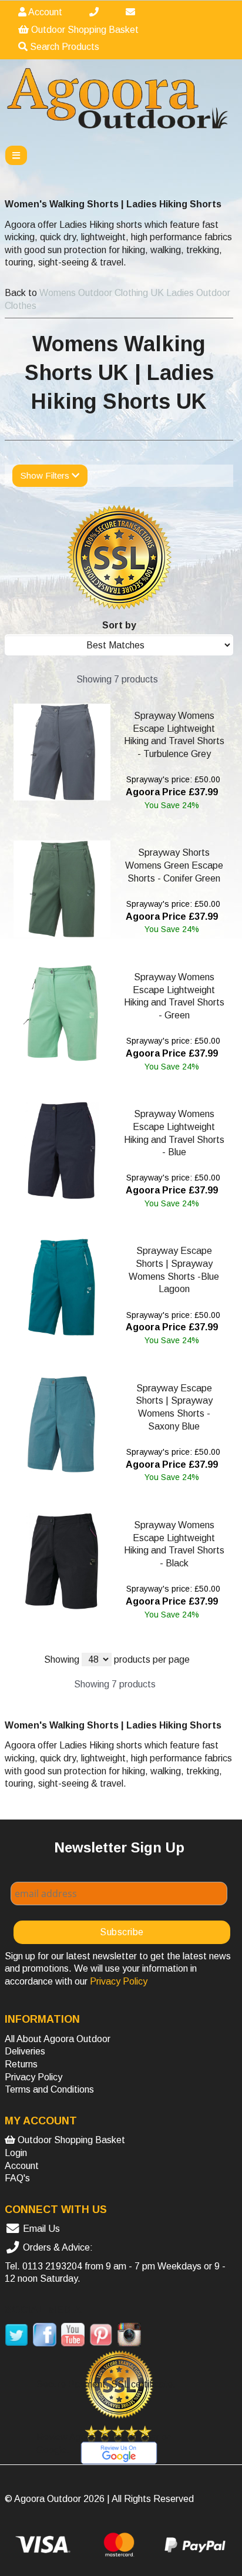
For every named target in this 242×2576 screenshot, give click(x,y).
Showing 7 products (117, 679)
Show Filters (46, 475)
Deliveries (25, 2051)
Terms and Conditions (49, 2089)
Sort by (119, 625)
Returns (21, 2064)
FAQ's (17, 2178)
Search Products (63, 47)
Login (16, 2153)
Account (44, 12)
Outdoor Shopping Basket (84, 30)
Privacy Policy (33, 2077)
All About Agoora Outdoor (58, 2039)
